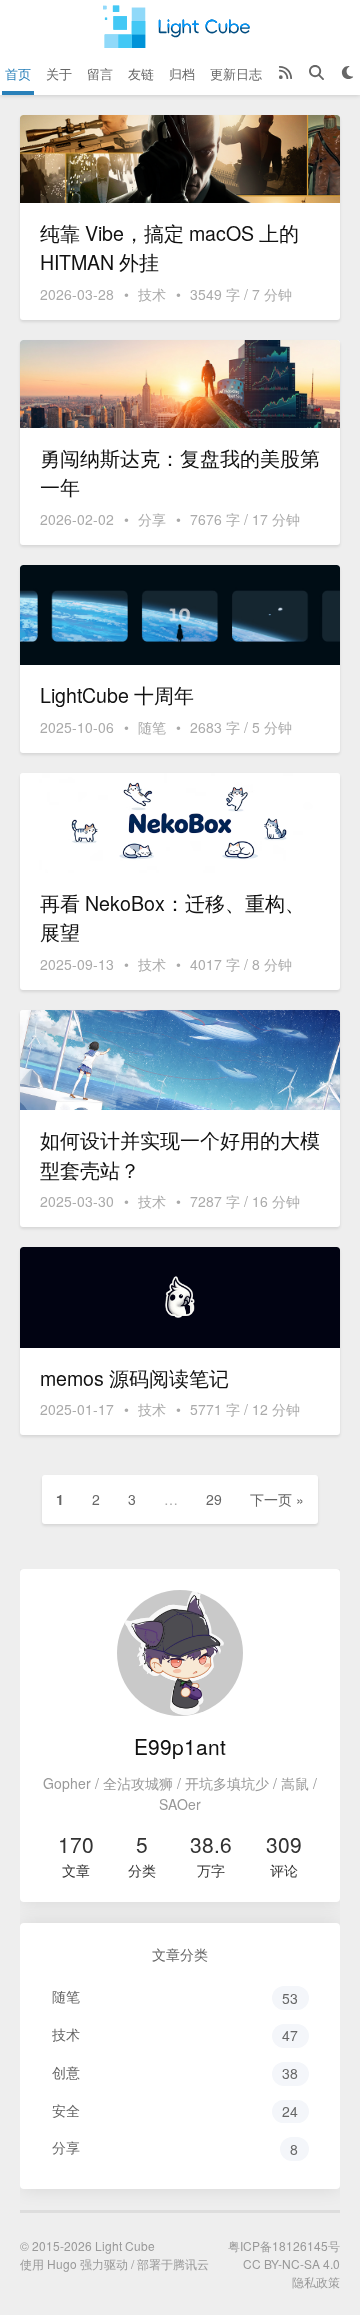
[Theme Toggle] (347, 74)
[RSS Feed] (285, 74)
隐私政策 (316, 2281)
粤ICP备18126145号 (284, 2245)
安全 (175, 2110)
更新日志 (236, 73)
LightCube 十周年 (117, 694)
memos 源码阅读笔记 (134, 1377)
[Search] (316, 74)
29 (214, 1499)
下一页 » (277, 1499)
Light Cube (125, 2245)
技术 (152, 294)
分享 (152, 519)
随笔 (152, 727)
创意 (175, 2072)
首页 (18, 73)
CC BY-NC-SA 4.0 (291, 2263)
